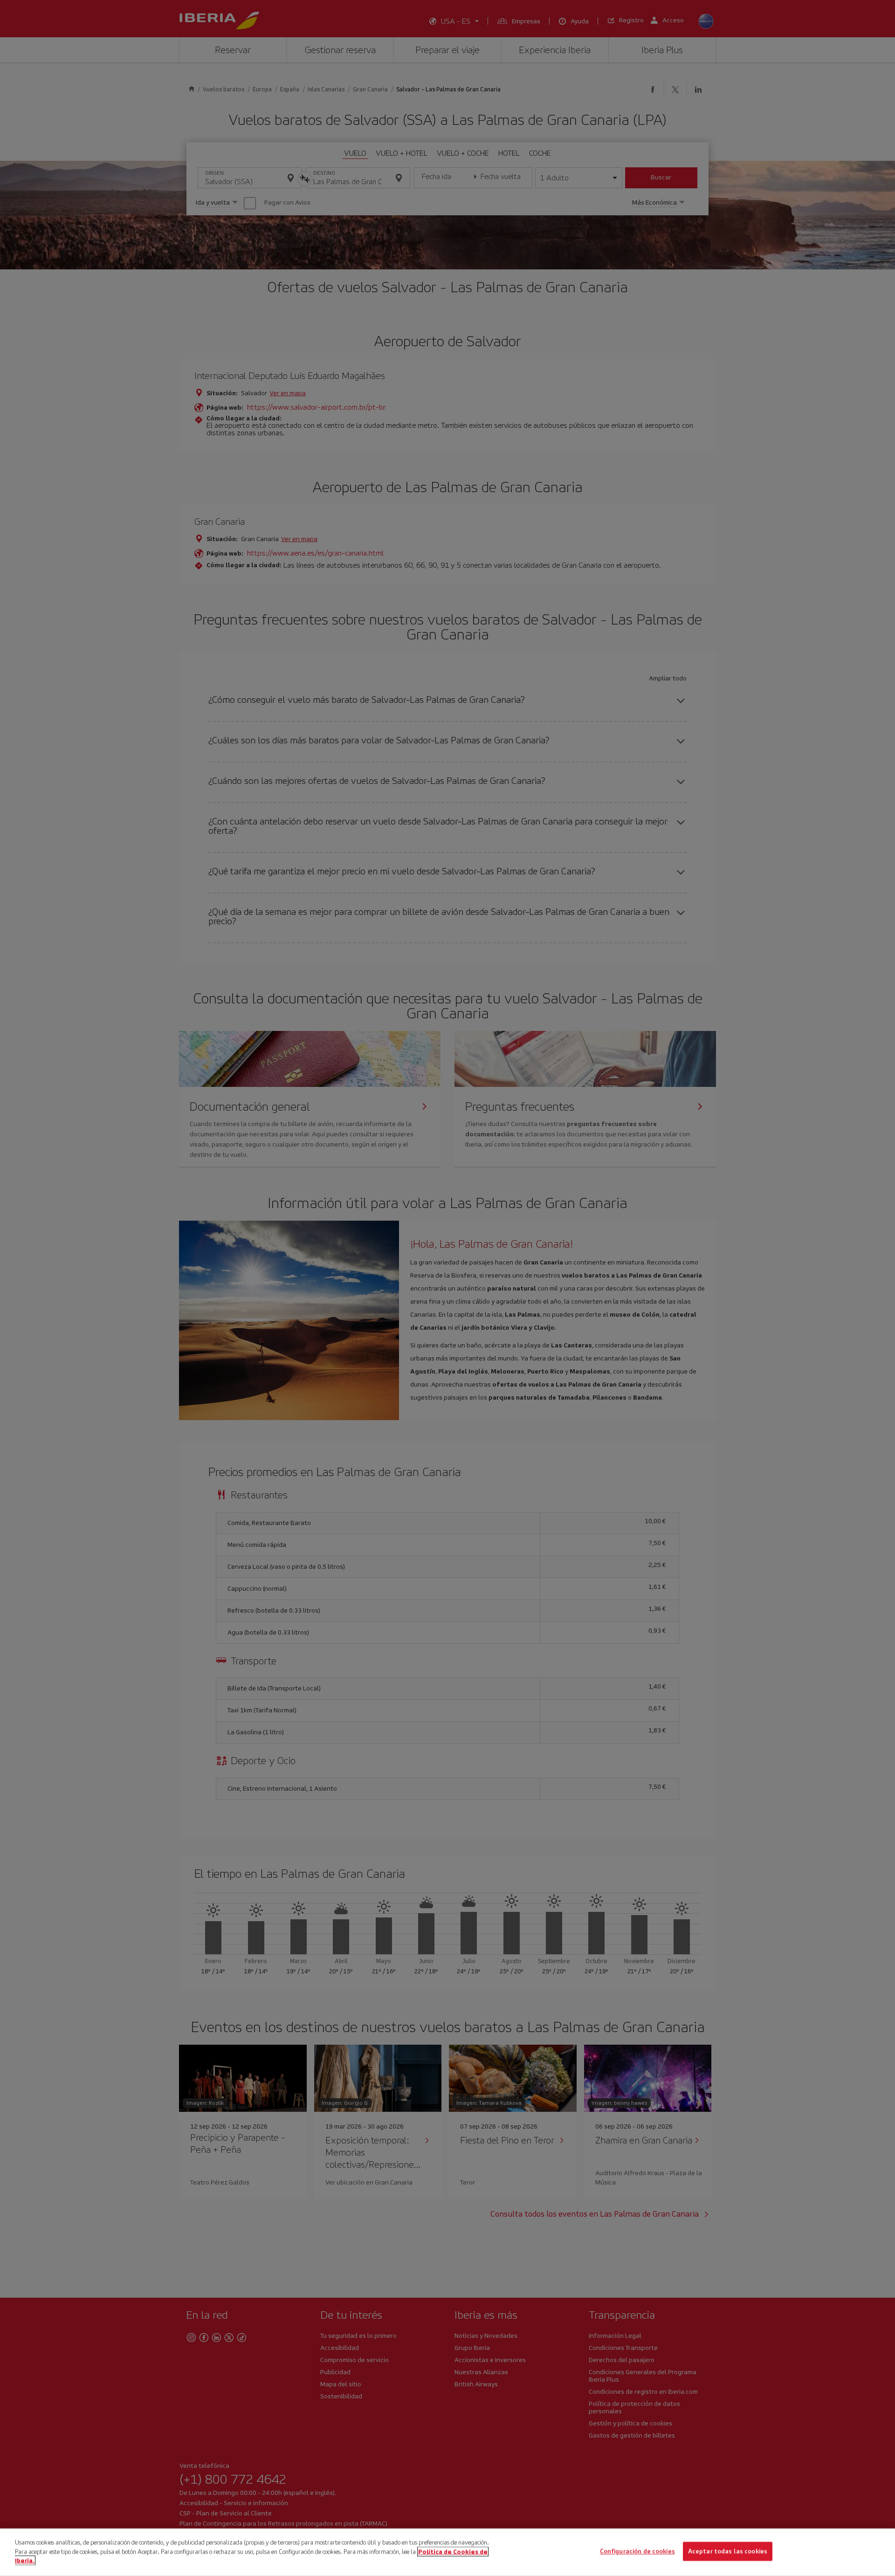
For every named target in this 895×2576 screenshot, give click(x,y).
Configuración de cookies (637, 2552)
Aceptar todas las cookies (728, 2552)
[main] (447, 2552)
